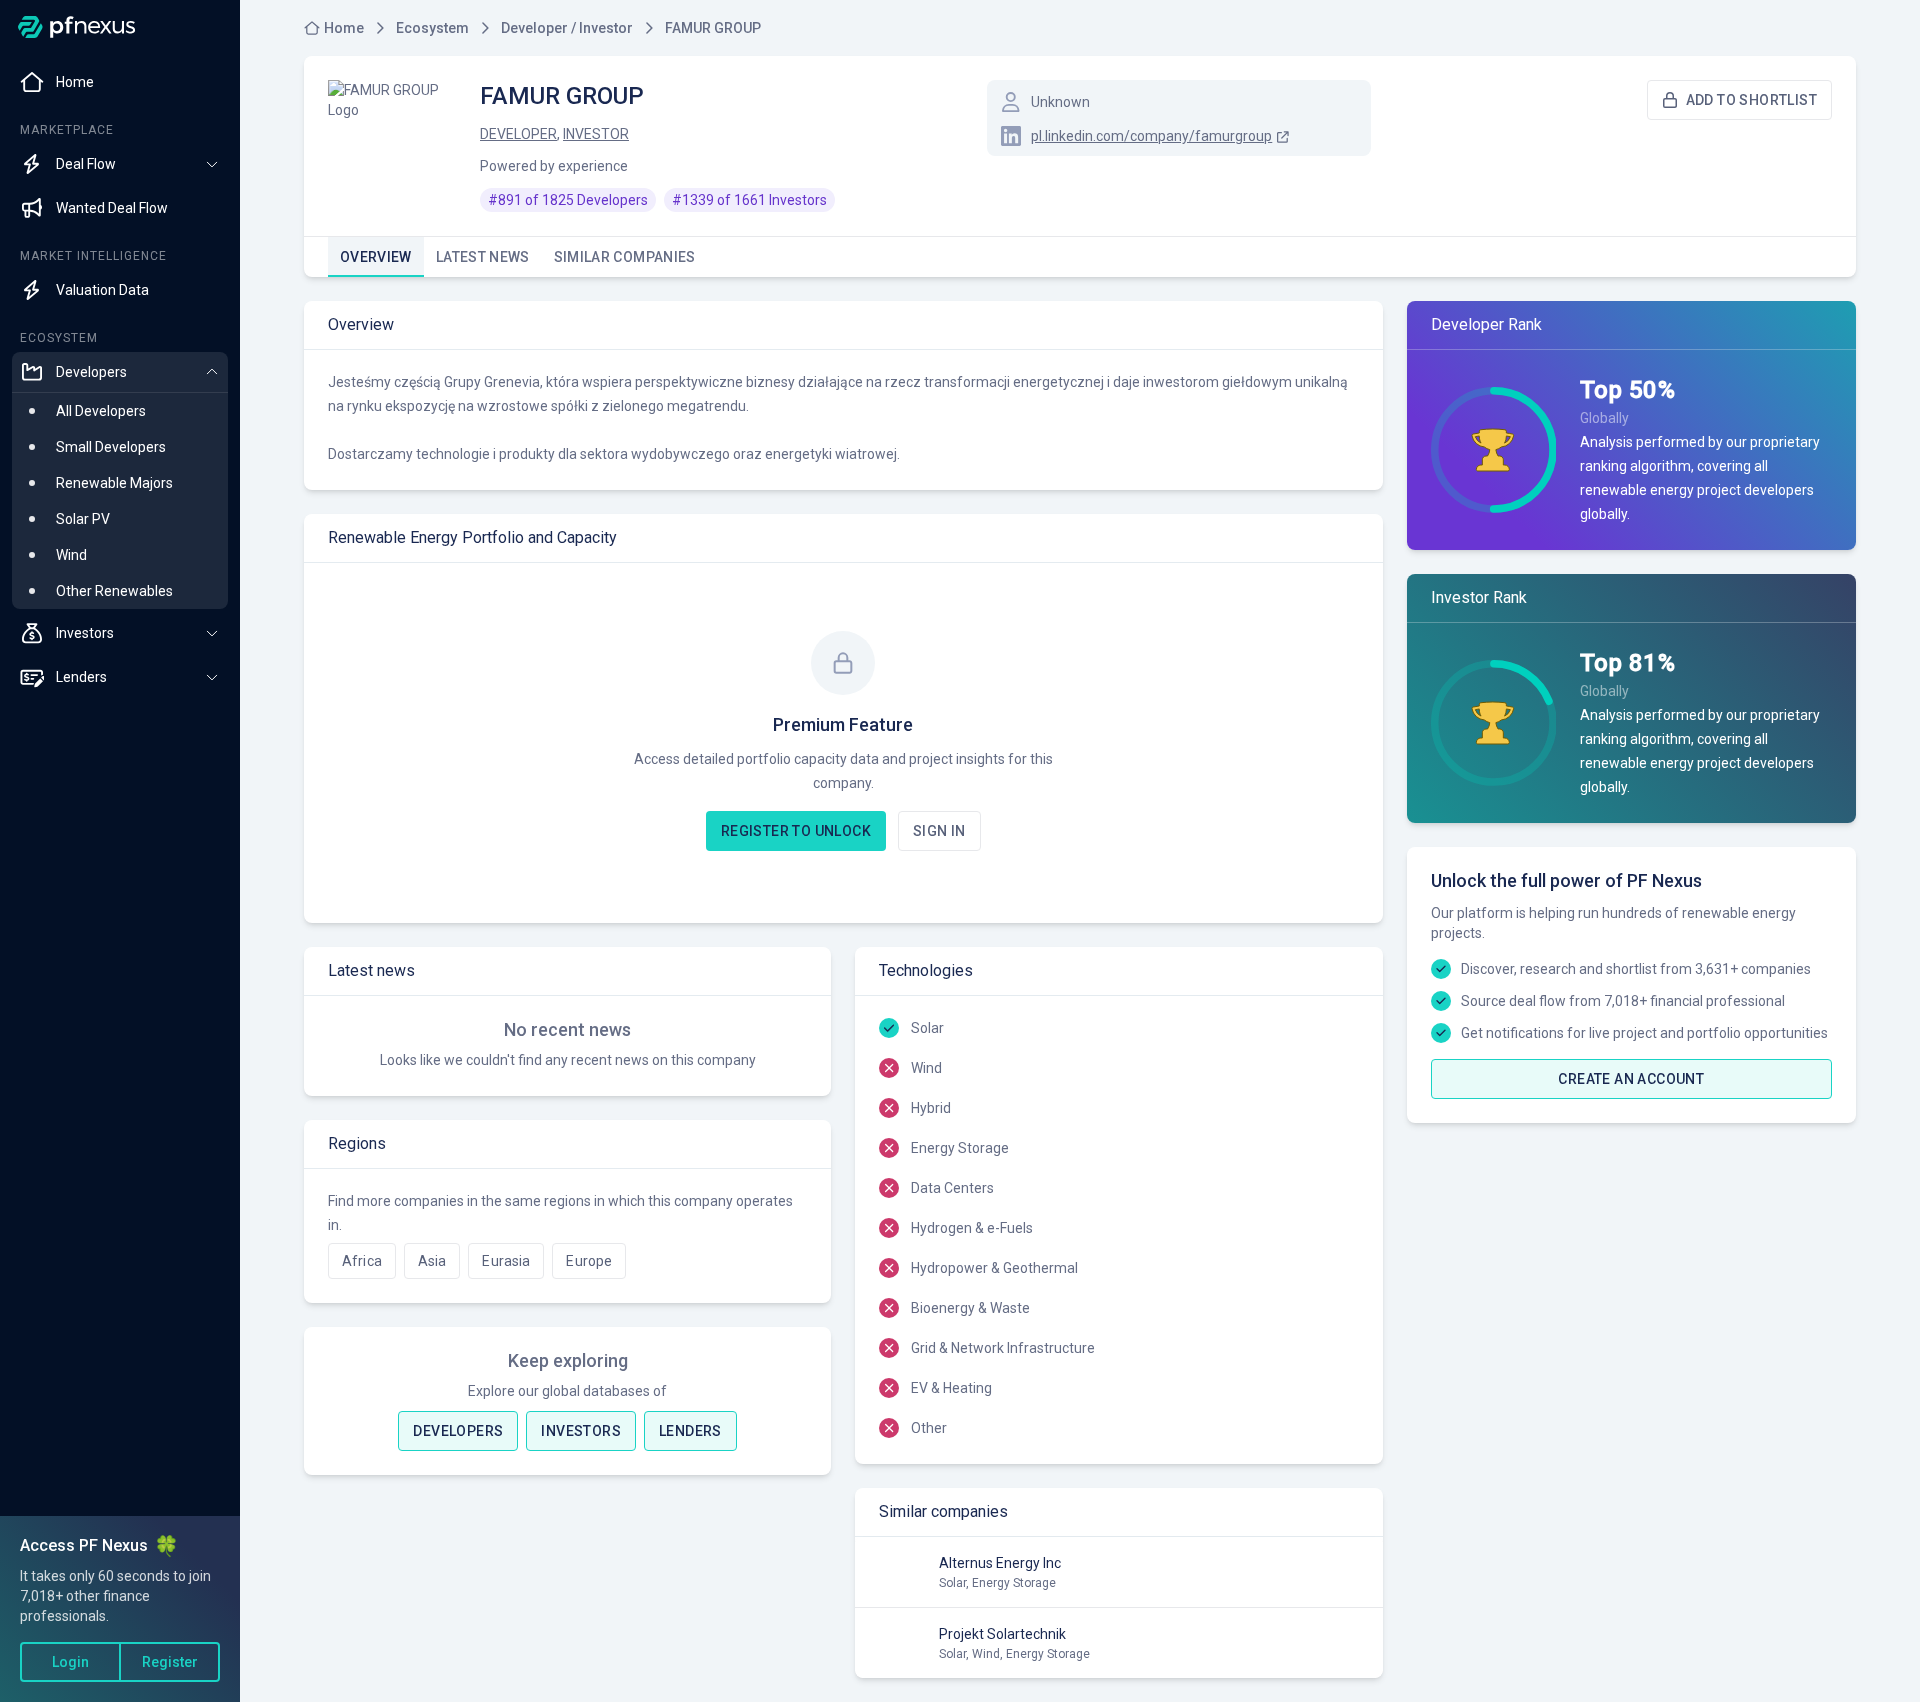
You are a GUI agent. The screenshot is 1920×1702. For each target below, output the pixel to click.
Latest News (483, 257)
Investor (596, 134)
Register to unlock (796, 831)
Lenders (690, 1431)
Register (170, 1662)
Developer (518, 134)
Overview (376, 257)
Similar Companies (625, 257)
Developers (458, 1431)
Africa (362, 1261)
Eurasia (506, 1261)
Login (70, 1662)
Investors (581, 1431)
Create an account (1631, 1079)
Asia (432, 1261)
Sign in (939, 831)
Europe (589, 1261)
